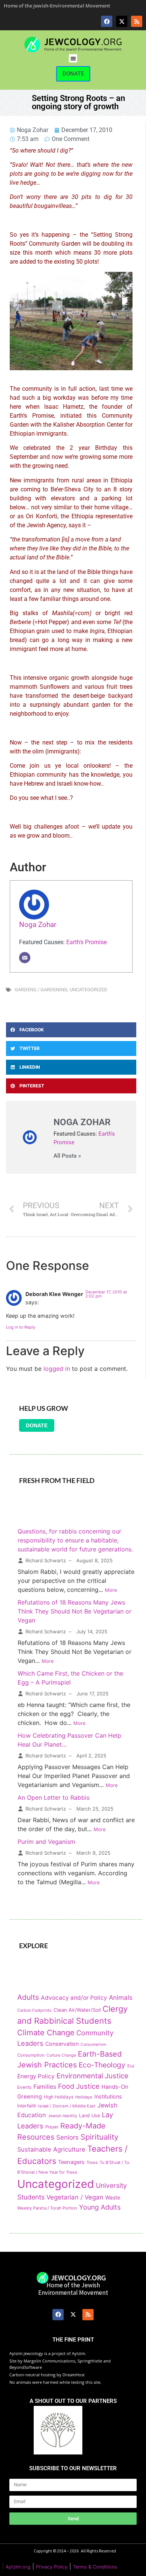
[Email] (25, 958)
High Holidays (59, 2097)
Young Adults (100, 2207)
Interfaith (27, 2106)
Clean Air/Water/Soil (77, 2010)
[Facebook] (107, 21)
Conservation (62, 2044)
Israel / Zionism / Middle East (67, 2106)
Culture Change (61, 2055)
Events (24, 2087)
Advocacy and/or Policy (74, 1998)
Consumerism (93, 2044)
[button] (73, 59)
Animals (121, 1998)
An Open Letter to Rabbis (54, 1797)
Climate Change (46, 2032)
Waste (113, 2197)
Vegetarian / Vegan (75, 2197)
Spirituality (99, 2137)
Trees (92, 2162)
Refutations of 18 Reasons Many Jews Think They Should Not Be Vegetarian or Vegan (74, 1611)
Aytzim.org (18, 2567)
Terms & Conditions (95, 2567)
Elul (131, 2066)
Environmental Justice (92, 2076)
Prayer (52, 2127)
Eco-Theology (102, 2065)
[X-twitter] (122, 21)
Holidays (84, 2097)
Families (45, 2087)
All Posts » (67, 1156)
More (111, 1590)
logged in (57, 1369)
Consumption (31, 2055)
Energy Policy (36, 2076)
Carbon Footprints (34, 2010)
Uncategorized (89, 990)
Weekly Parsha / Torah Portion (47, 2208)
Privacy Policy (52, 2567)
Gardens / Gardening (41, 990)
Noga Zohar (38, 925)
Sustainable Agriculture (51, 2149)
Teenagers (71, 2162)
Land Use (89, 2116)
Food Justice (79, 2086)
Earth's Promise (86, 942)
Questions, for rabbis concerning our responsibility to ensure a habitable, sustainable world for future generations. (75, 1540)
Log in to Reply (21, 1327)
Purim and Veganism (46, 1842)
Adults (28, 1997)
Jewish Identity (63, 2116)
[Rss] (137, 21)
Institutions (108, 2096)
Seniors (67, 2137)
